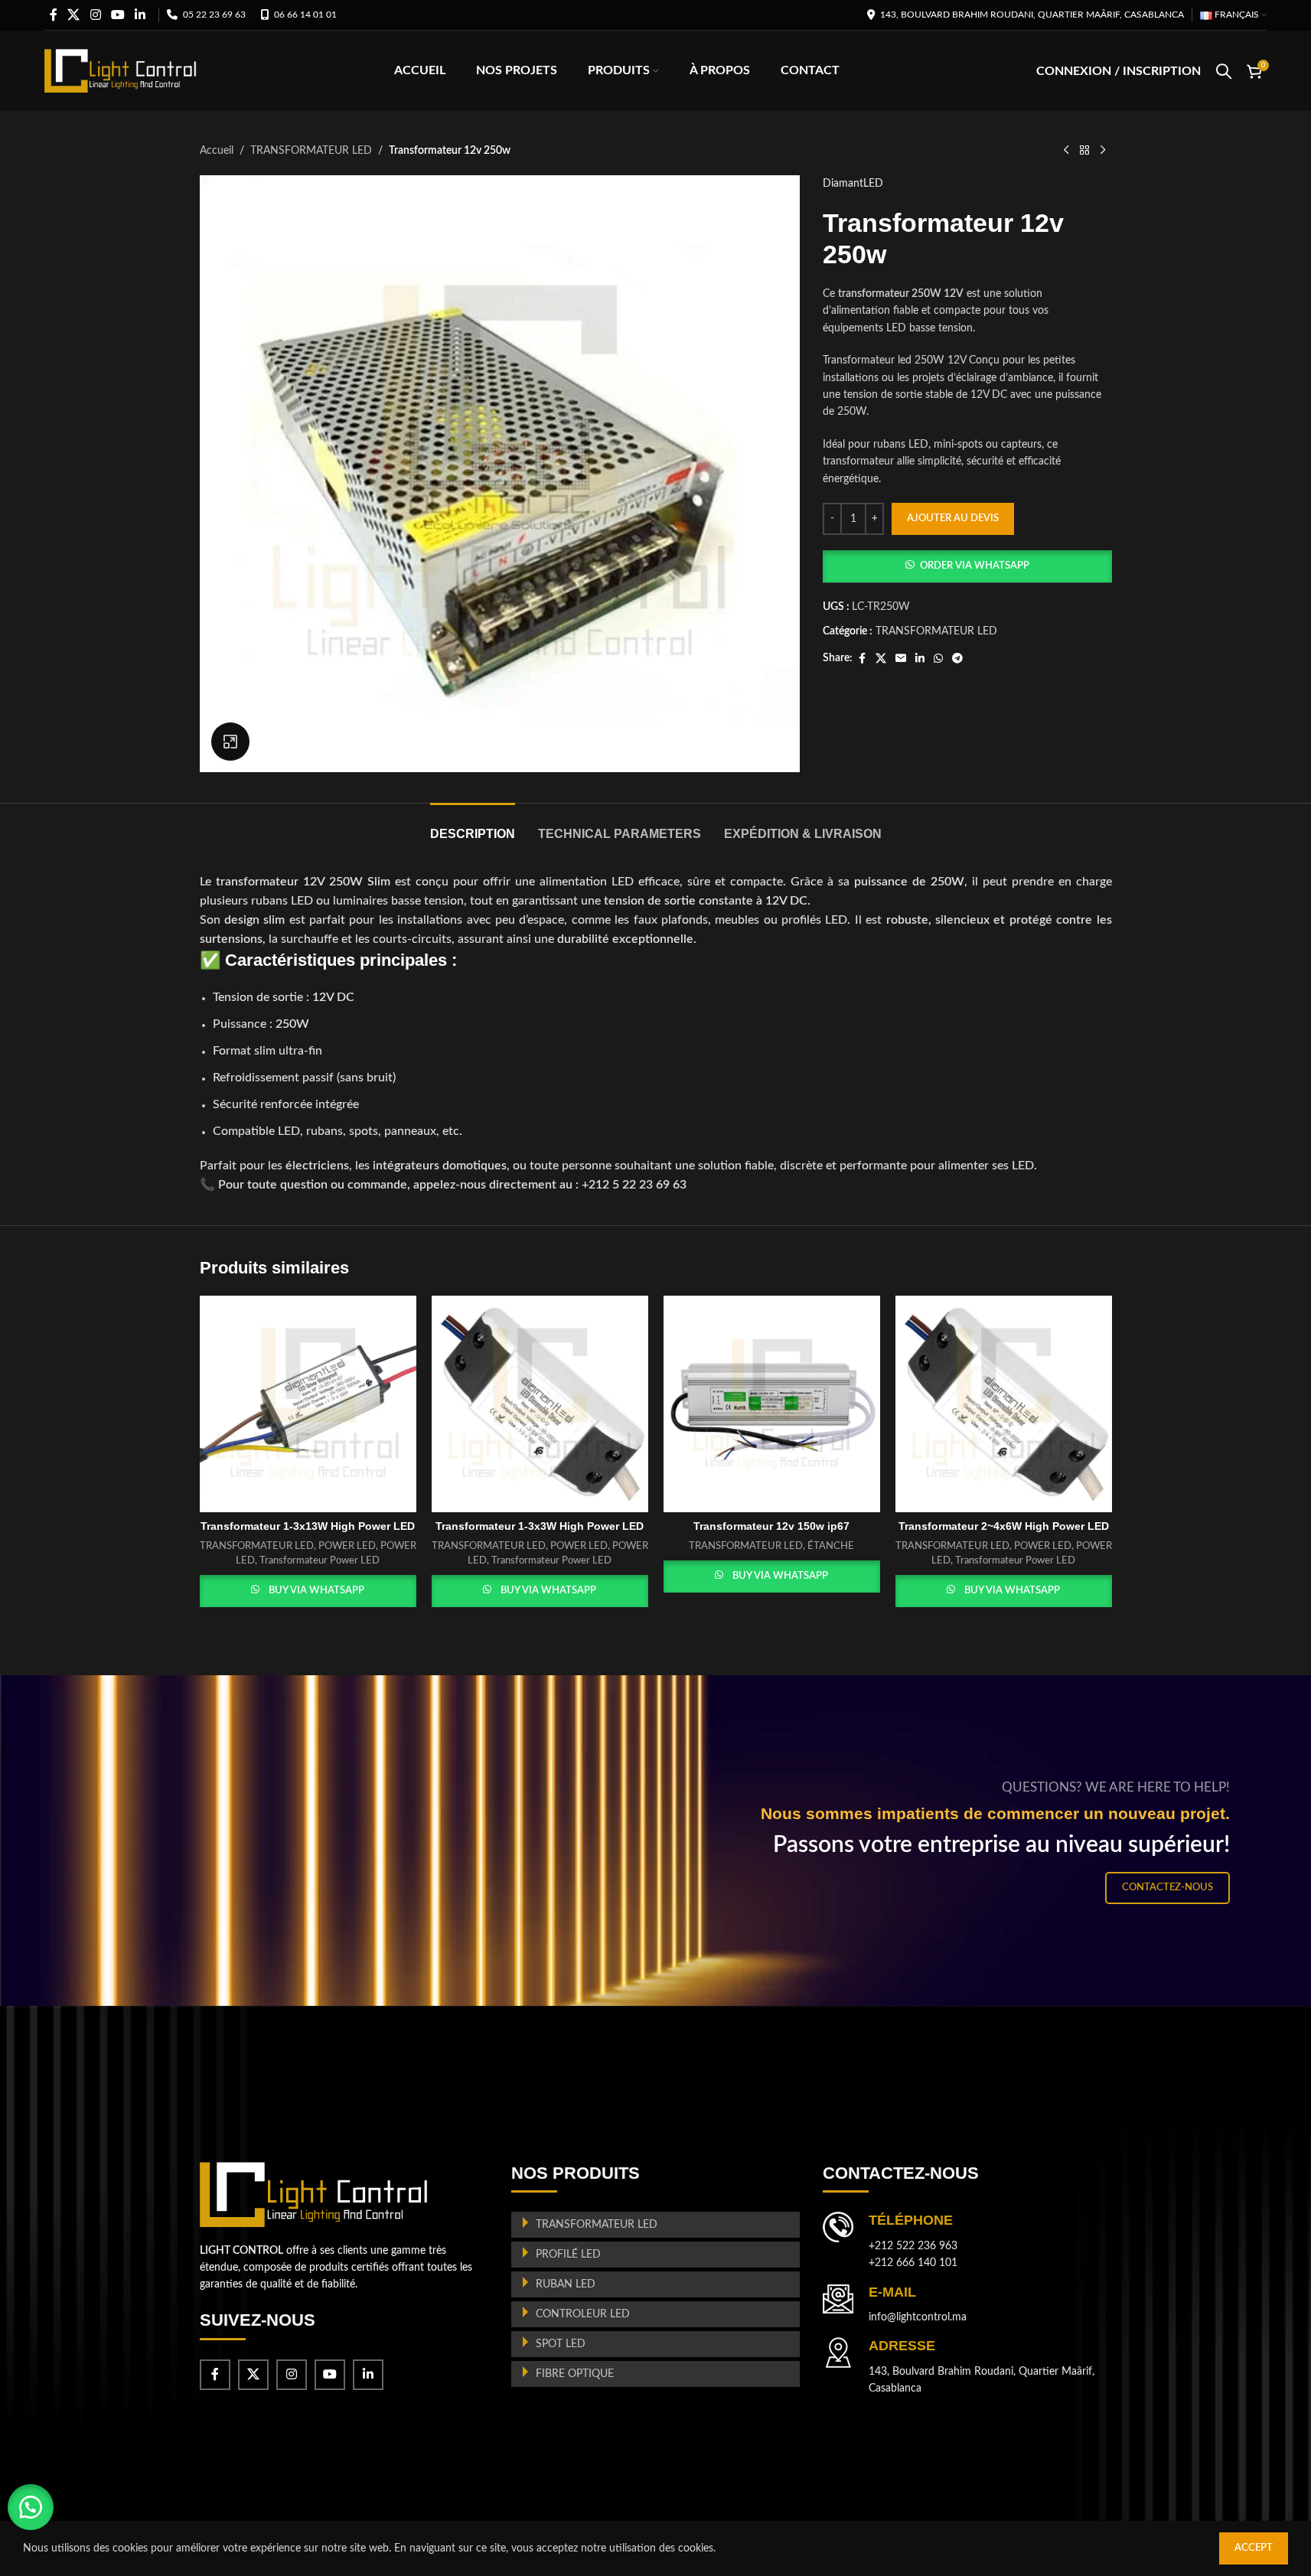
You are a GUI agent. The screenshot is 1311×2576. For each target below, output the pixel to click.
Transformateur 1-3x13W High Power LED (308, 1526)
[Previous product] (1066, 151)
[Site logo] (121, 70)
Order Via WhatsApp (975, 566)
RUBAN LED (566, 2284)
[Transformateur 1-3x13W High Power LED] (308, 1404)
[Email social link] (901, 659)
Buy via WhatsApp (316, 1591)
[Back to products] (1084, 151)
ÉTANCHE (831, 1546)
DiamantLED (853, 184)
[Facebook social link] (54, 15)
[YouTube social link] (117, 15)
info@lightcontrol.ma (918, 2317)
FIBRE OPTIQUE (575, 2374)
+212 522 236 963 (913, 2246)
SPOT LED (561, 2344)
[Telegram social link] (957, 659)
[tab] (473, 826)
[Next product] (1103, 151)
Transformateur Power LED (320, 1560)
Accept (1254, 2548)
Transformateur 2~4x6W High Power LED (1004, 1526)
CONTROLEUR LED (583, 2314)
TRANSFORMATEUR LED (311, 151)
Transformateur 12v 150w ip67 (771, 1526)
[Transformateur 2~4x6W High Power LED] (1004, 1404)
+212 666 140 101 (913, 2263)
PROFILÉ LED (568, 2255)
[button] (967, 566)
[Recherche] (1224, 71)
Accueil (217, 151)
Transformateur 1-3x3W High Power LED (540, 1526)
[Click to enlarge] (230, 742)
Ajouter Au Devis (953, 518)
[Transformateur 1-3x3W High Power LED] (540, 1404)
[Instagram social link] (95, 15)
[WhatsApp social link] (938, 659)
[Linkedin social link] (140, 15)
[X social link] (74, 15)
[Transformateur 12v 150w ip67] (772, 1404)
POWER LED (347, 1546)
